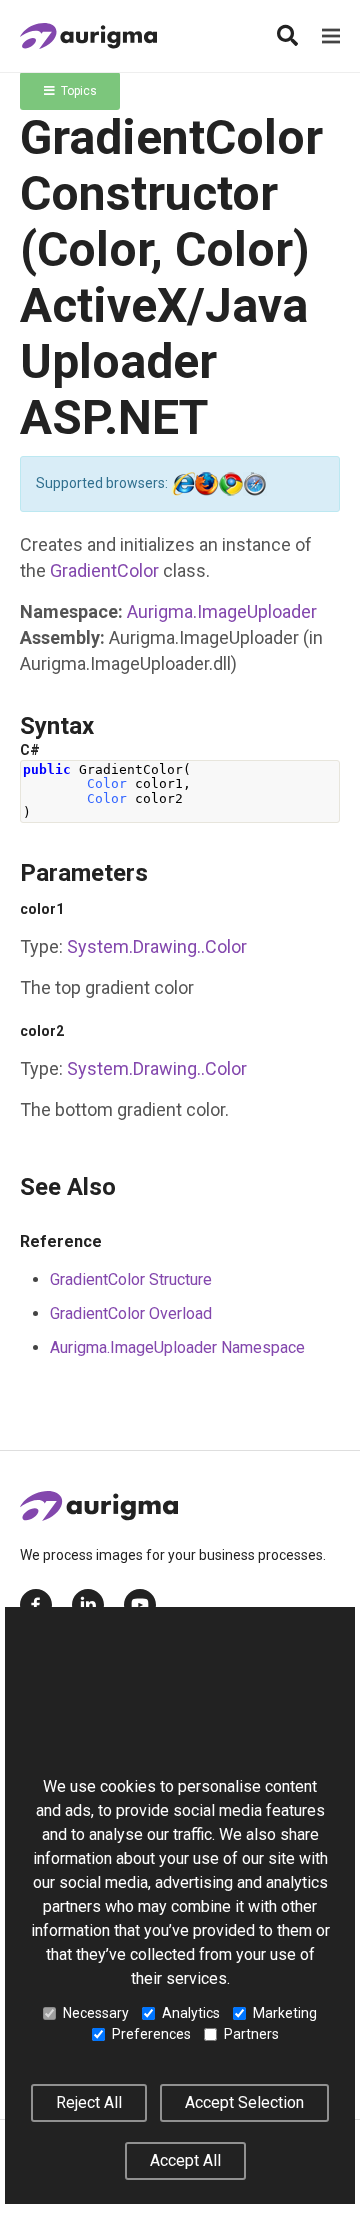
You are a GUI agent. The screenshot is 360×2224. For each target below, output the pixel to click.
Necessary (96, 2013)
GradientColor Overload (131, 1313)
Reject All (89, 2102)
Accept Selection (244, 2102)
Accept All (185, 2160)
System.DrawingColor (157, 946)
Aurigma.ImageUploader (222, 611)
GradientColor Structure (131, 1279)
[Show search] (287, 36)
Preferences (151, 2034)
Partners (251, 2034)
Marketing (285, 2013)
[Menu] (331, 36)
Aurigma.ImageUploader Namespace (177, 1347)
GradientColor (104, 570)
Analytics (191, 2013)
